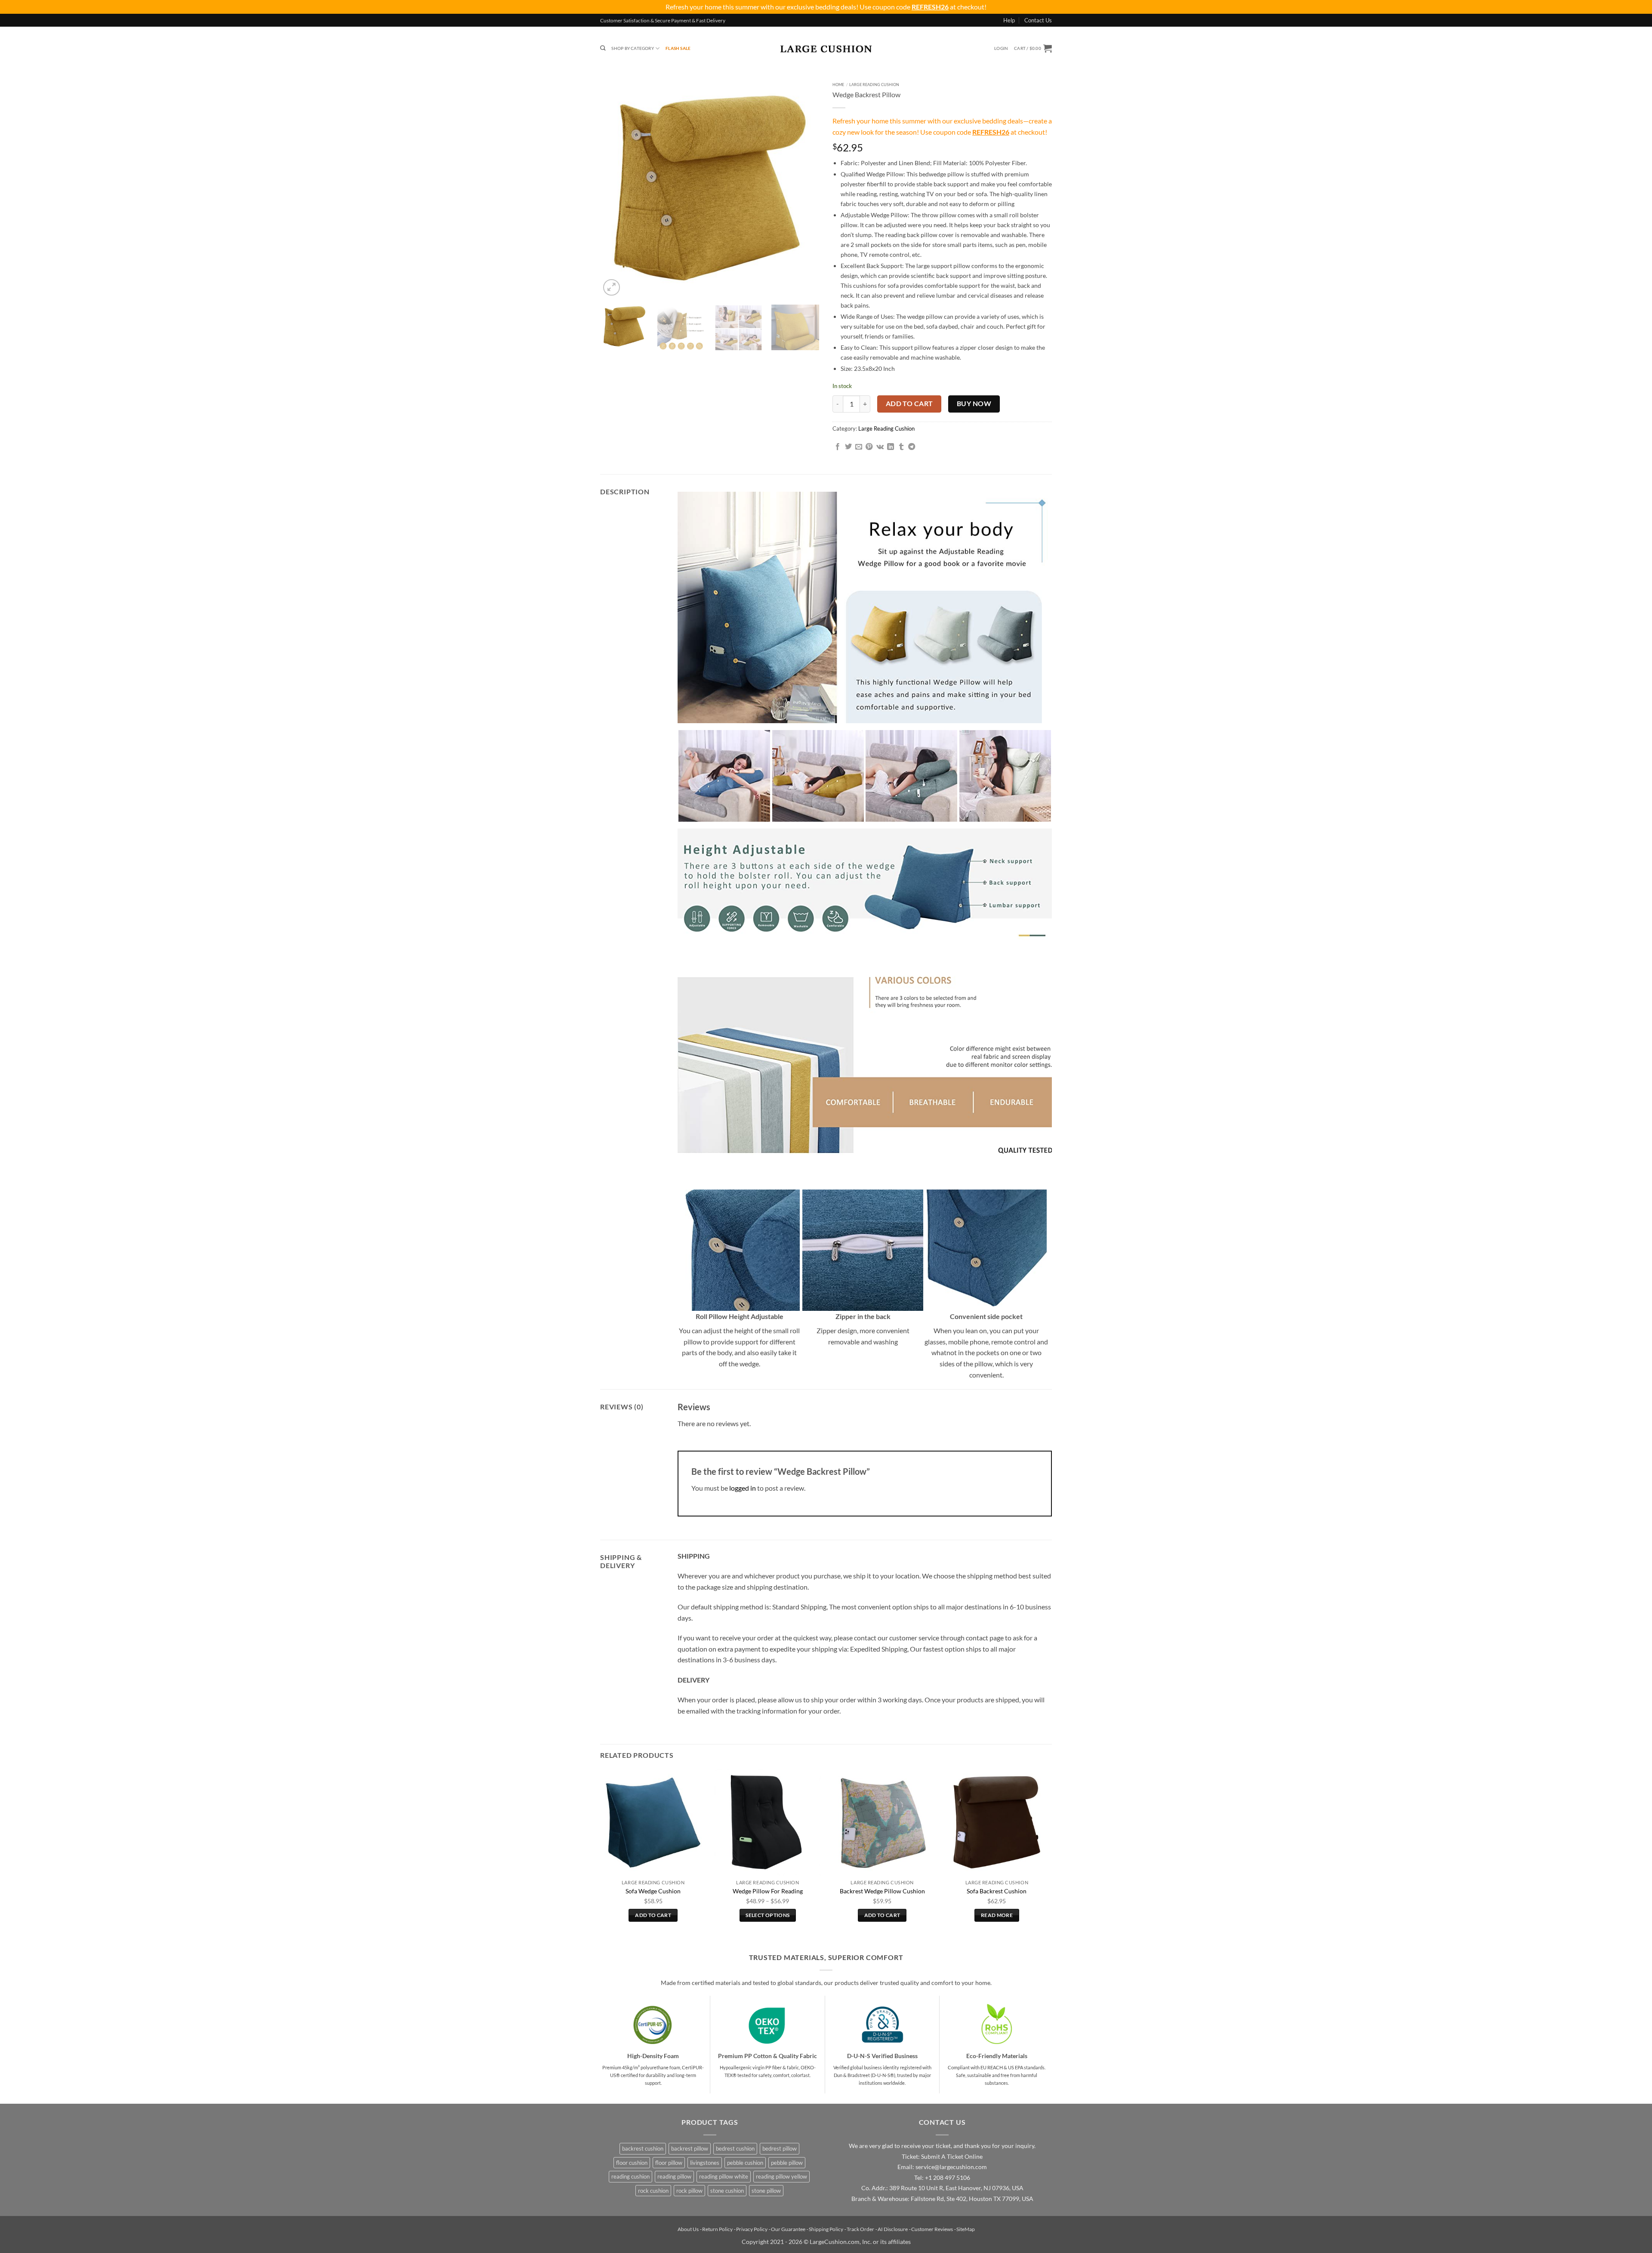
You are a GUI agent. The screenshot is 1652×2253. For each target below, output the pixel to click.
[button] (1001, 48)
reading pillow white (724, 2176)
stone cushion (727, 2191)
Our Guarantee (788, 2229)
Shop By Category (632, 48)
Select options (767, 1915)
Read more (997, 1915)
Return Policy (717, 2229)
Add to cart (909, 404)
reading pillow (674, 2176)
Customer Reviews (932, 2229)
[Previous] (615, 188)
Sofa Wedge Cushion (653, 1891)
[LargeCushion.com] (826, 49)
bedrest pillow (780, 2148)
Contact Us (1038, 20)
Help (1009, 20)
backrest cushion (643, 2148)
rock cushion (653, 2191)
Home (838, 85)
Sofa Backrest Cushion (997, 1891)
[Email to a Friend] (859, 447)
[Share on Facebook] (838, 447)
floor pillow (669, 2163)
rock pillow (689, 2191)
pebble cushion (745, 2163)
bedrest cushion (735, 2148)
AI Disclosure (893, 2229)
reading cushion (630, 2176)
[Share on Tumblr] (901, 447)
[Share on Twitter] (848, 447)
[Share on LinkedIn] (891, 447)
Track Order (860, 2229)
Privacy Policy (752, 2229)
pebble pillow (787, 2163)
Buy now (974, 404)
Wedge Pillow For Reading (768, 1891)
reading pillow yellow (781, 2176)
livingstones (705, 2163)
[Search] (603, 48)
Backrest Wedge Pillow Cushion (882, 1891)
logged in (743, 1488)
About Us (688, 2229)
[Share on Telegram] (912, 447)
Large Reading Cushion (874, 85)
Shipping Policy (826, 2229)
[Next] (804, 188)
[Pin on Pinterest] (869, 447)
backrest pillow (690, 2148)
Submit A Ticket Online (952, 2157)
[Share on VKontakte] (880, 447)
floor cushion (632, 2163)
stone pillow (766, 2191)
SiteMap (966, 2229)
